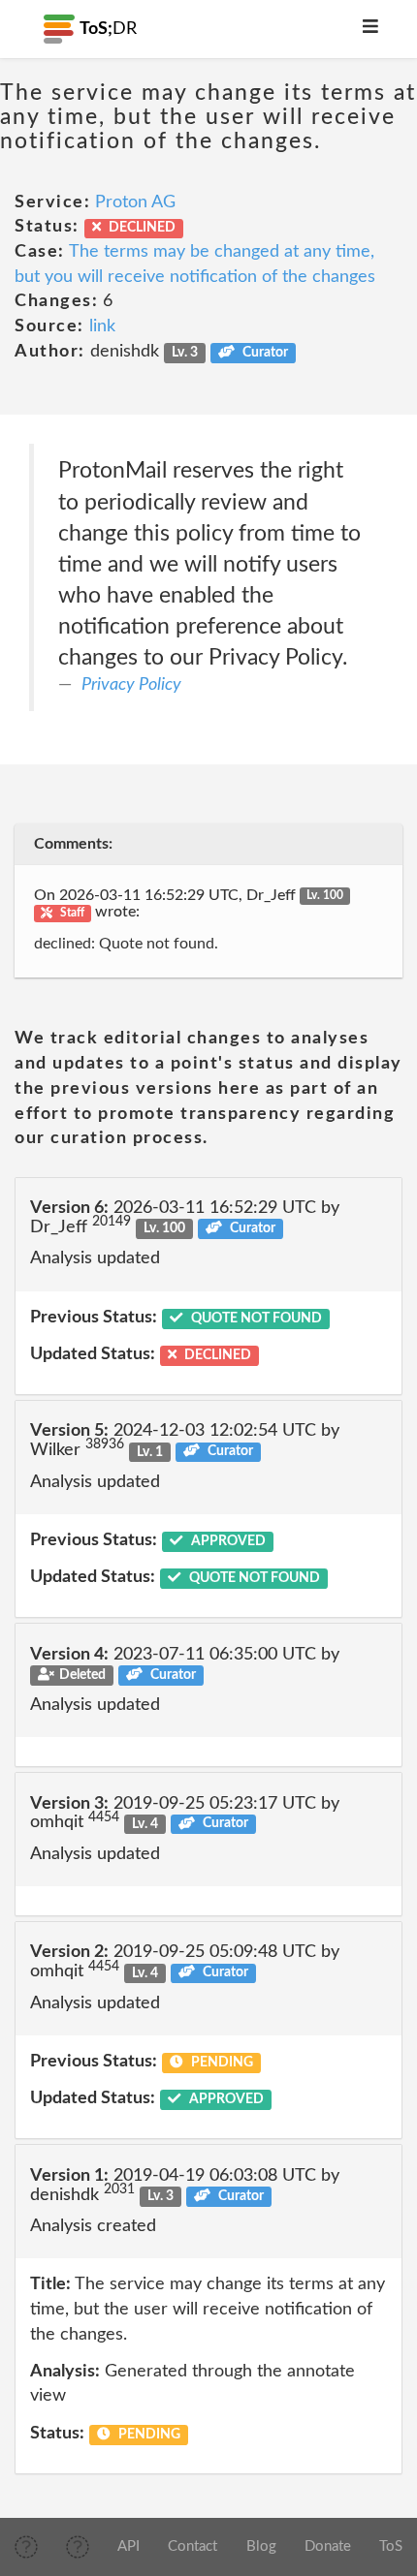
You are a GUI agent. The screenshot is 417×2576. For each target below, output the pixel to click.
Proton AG (135, 202)
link (102, 326)
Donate (328, 2546)
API (128, 2546)
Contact (192, 2546)
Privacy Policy (131, 685)
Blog (261, 2546)
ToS (391, 2546)
